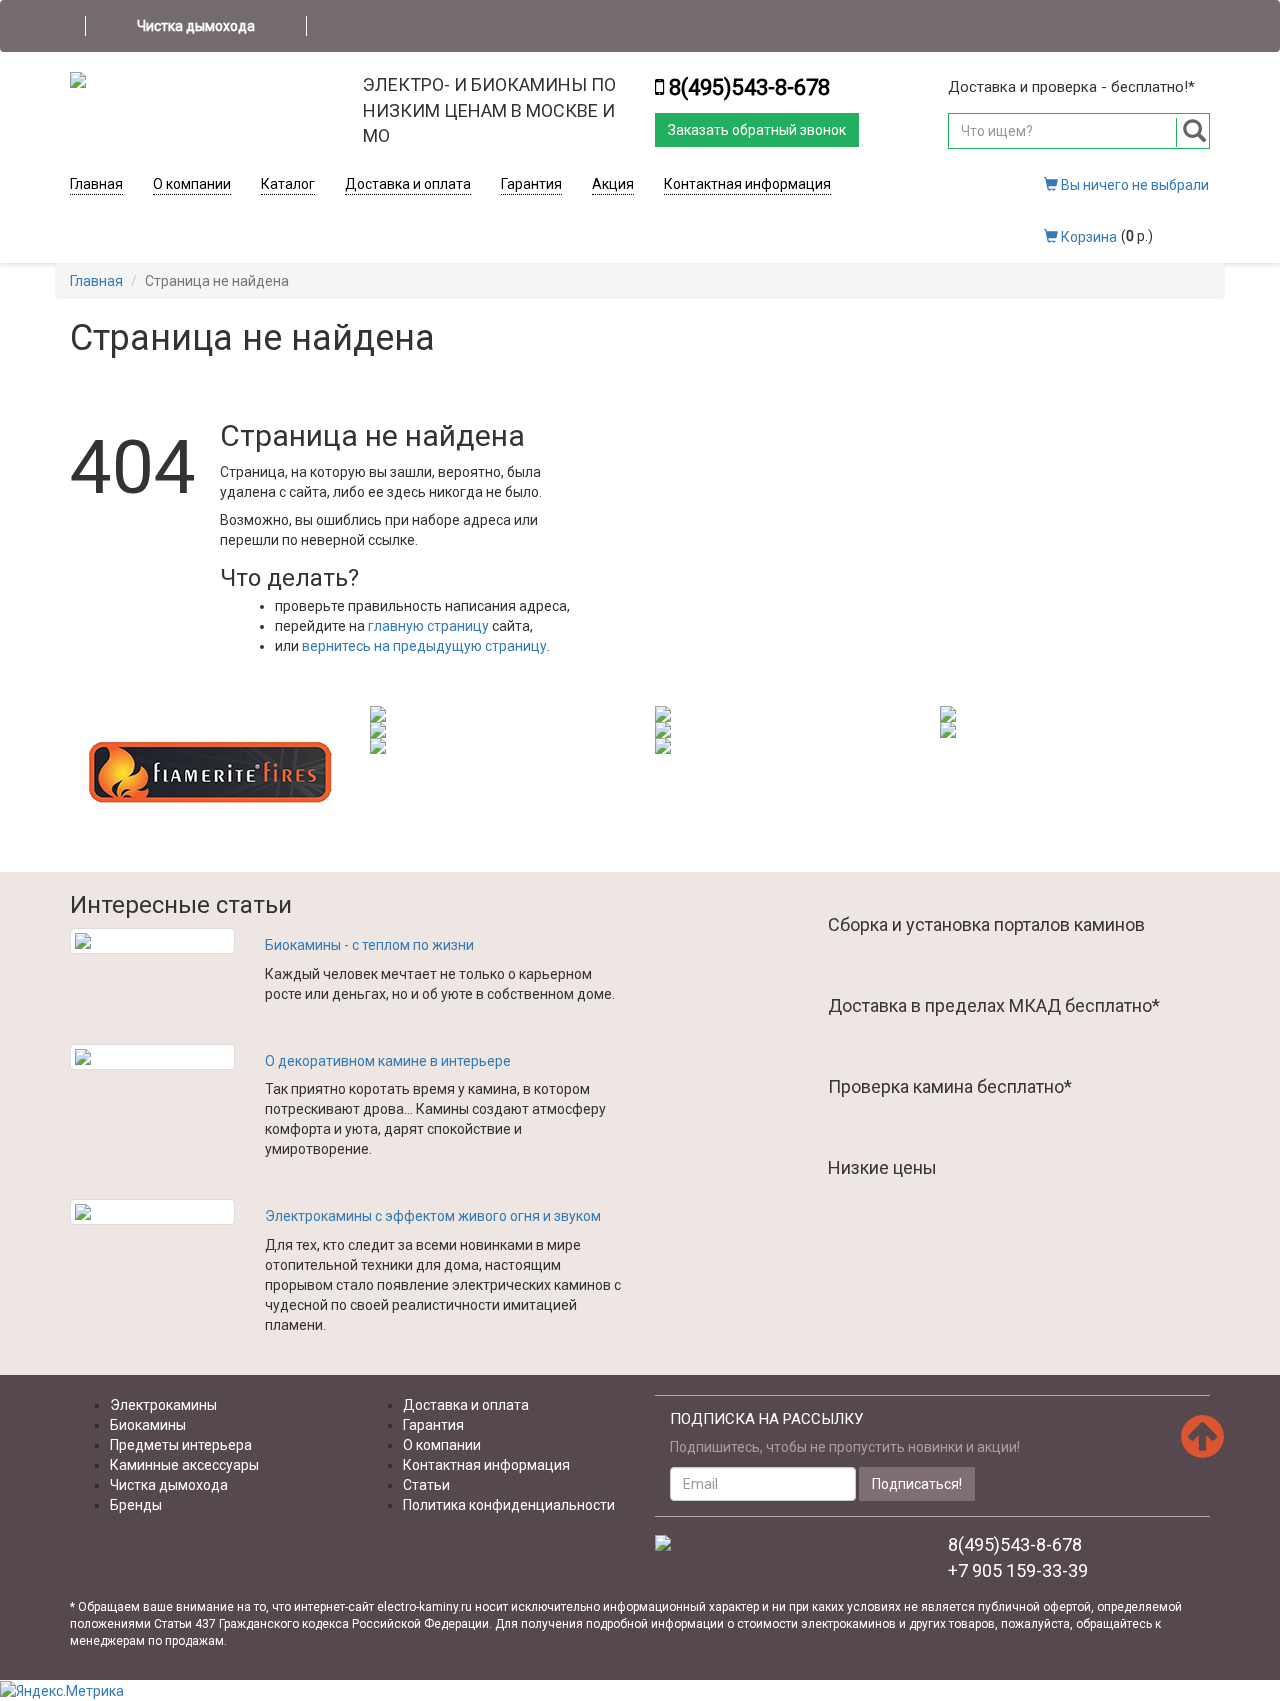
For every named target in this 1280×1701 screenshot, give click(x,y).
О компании (192, 184)
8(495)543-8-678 (749, 87)
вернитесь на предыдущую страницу (424, 646)
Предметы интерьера (181, 1445)
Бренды (136, 1505)
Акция (613, 184)
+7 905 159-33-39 (1018, 1570)
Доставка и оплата (408, 184)
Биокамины (148, 1425)
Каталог (288, 184)
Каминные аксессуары (184, 1465)
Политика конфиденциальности (509, 1505)
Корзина (1087, 237)
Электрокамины (163, 1405)
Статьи (426, 1485)
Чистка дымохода (196, 26)
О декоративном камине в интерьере (388, 1061)
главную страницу (428, 626)
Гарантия (531, 184)
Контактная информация (747, 184)
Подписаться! (917, 1484)
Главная (96, 184)
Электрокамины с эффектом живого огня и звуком (433, 1216)
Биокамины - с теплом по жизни (369, 945)
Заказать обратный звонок (757, 130)
